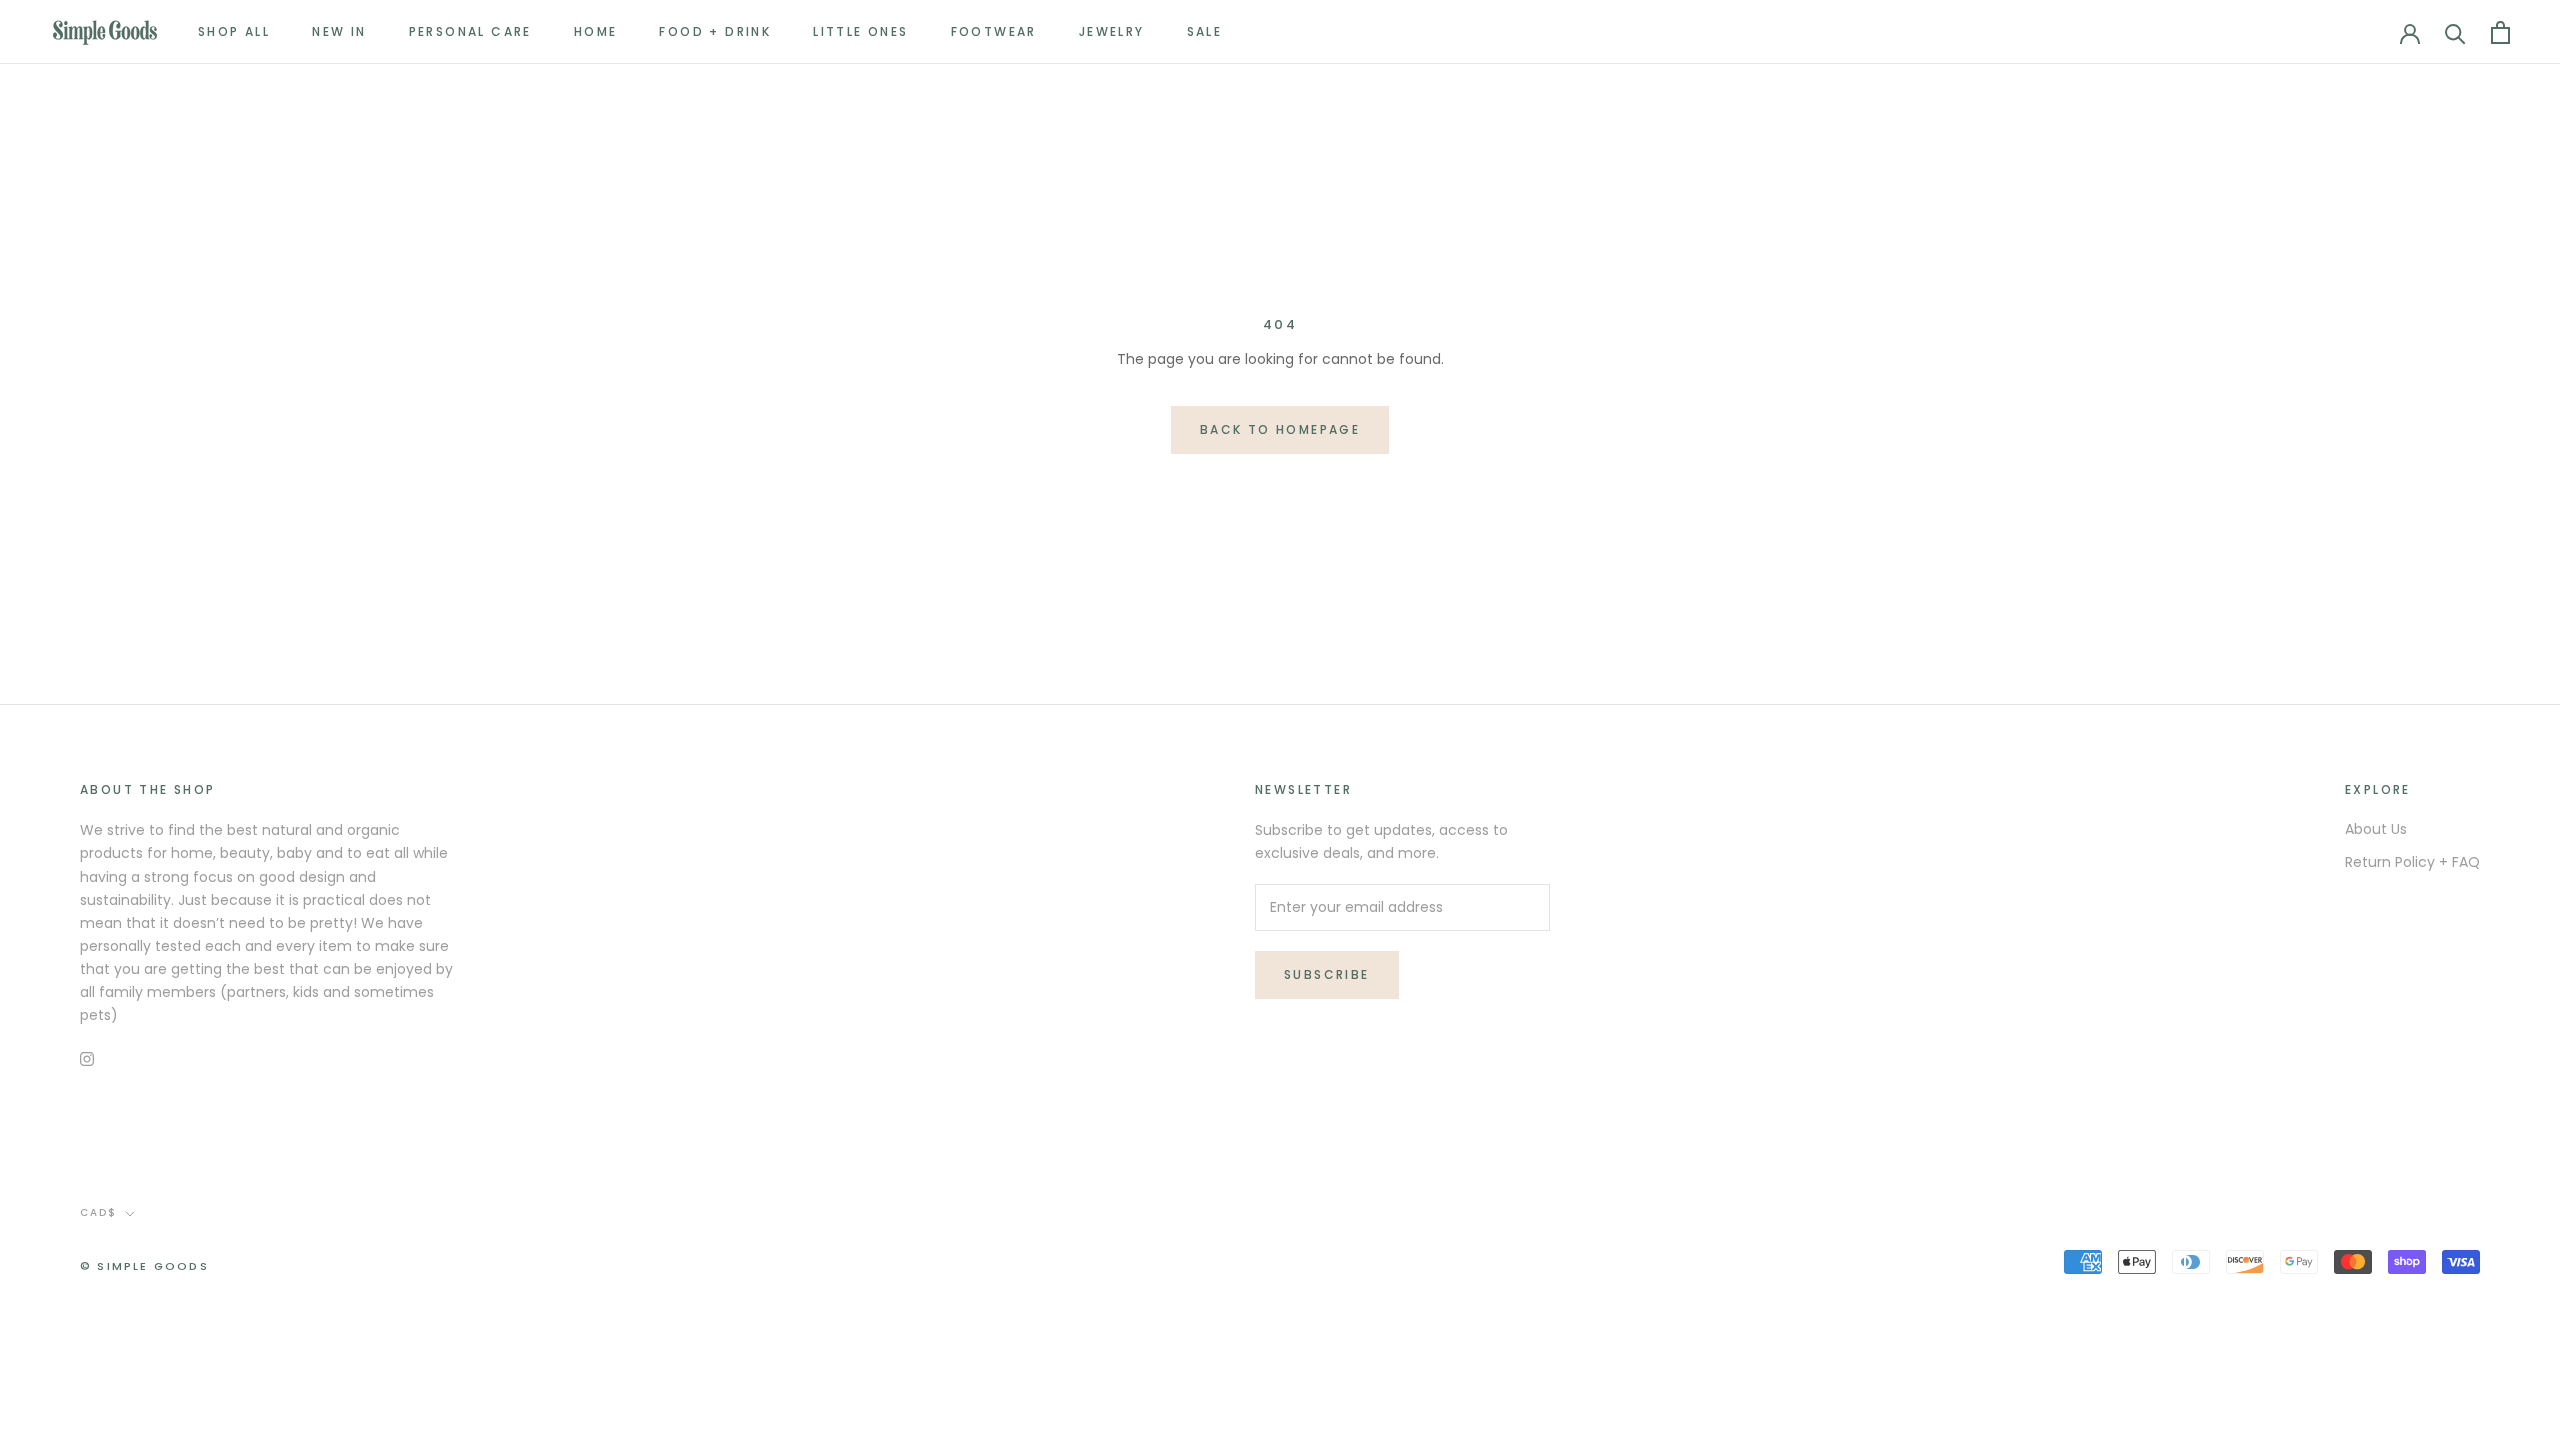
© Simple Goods (144, 1266)
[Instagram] (87, 1058)
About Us (2376, 829)
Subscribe (1327, 974)
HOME (596, 31)
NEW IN (339, 31)
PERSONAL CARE (470, 31)
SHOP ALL (234, 31)
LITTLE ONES (860, 31)
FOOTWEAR (994, 31)
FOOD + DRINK (715, 31)
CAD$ (98, 1212)
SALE (1205, 31)
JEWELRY (1112, 31)
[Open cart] (2500, 32)
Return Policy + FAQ (2412, 862)
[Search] (2455, 32)
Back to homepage (1280, 429)
